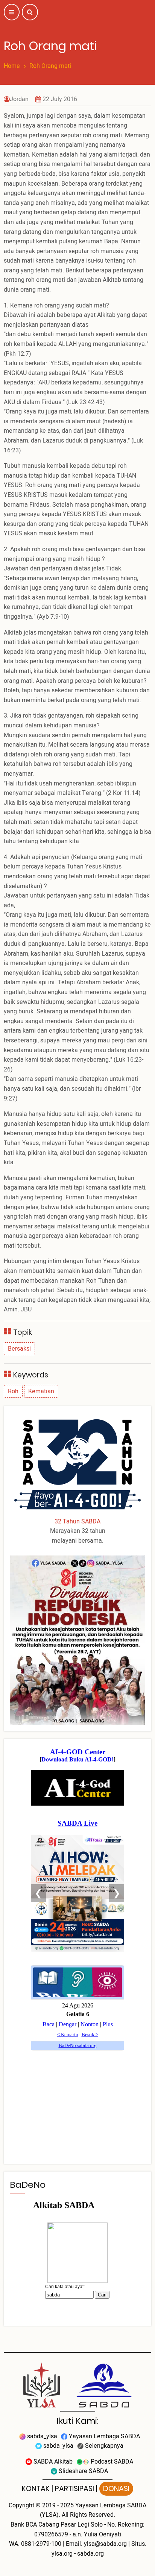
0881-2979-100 (41, 2544)
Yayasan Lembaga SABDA (104, 2436)
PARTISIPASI (74, 2489)
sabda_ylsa (41, 2436)
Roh (13, 1391)
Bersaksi (19, 1349)
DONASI (116, 2489)
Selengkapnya (103, 2446)
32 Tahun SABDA (77, 1522)
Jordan (19, 99)
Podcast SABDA (111, 2462)
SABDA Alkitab (52, 2462)
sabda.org (90, 2554)
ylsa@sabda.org (105, 2544)
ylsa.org (62, 2554)
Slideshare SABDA (83, 2471)
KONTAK (36, 2489)
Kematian (41, 1391)
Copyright (21, 2505)
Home (12, 66)
